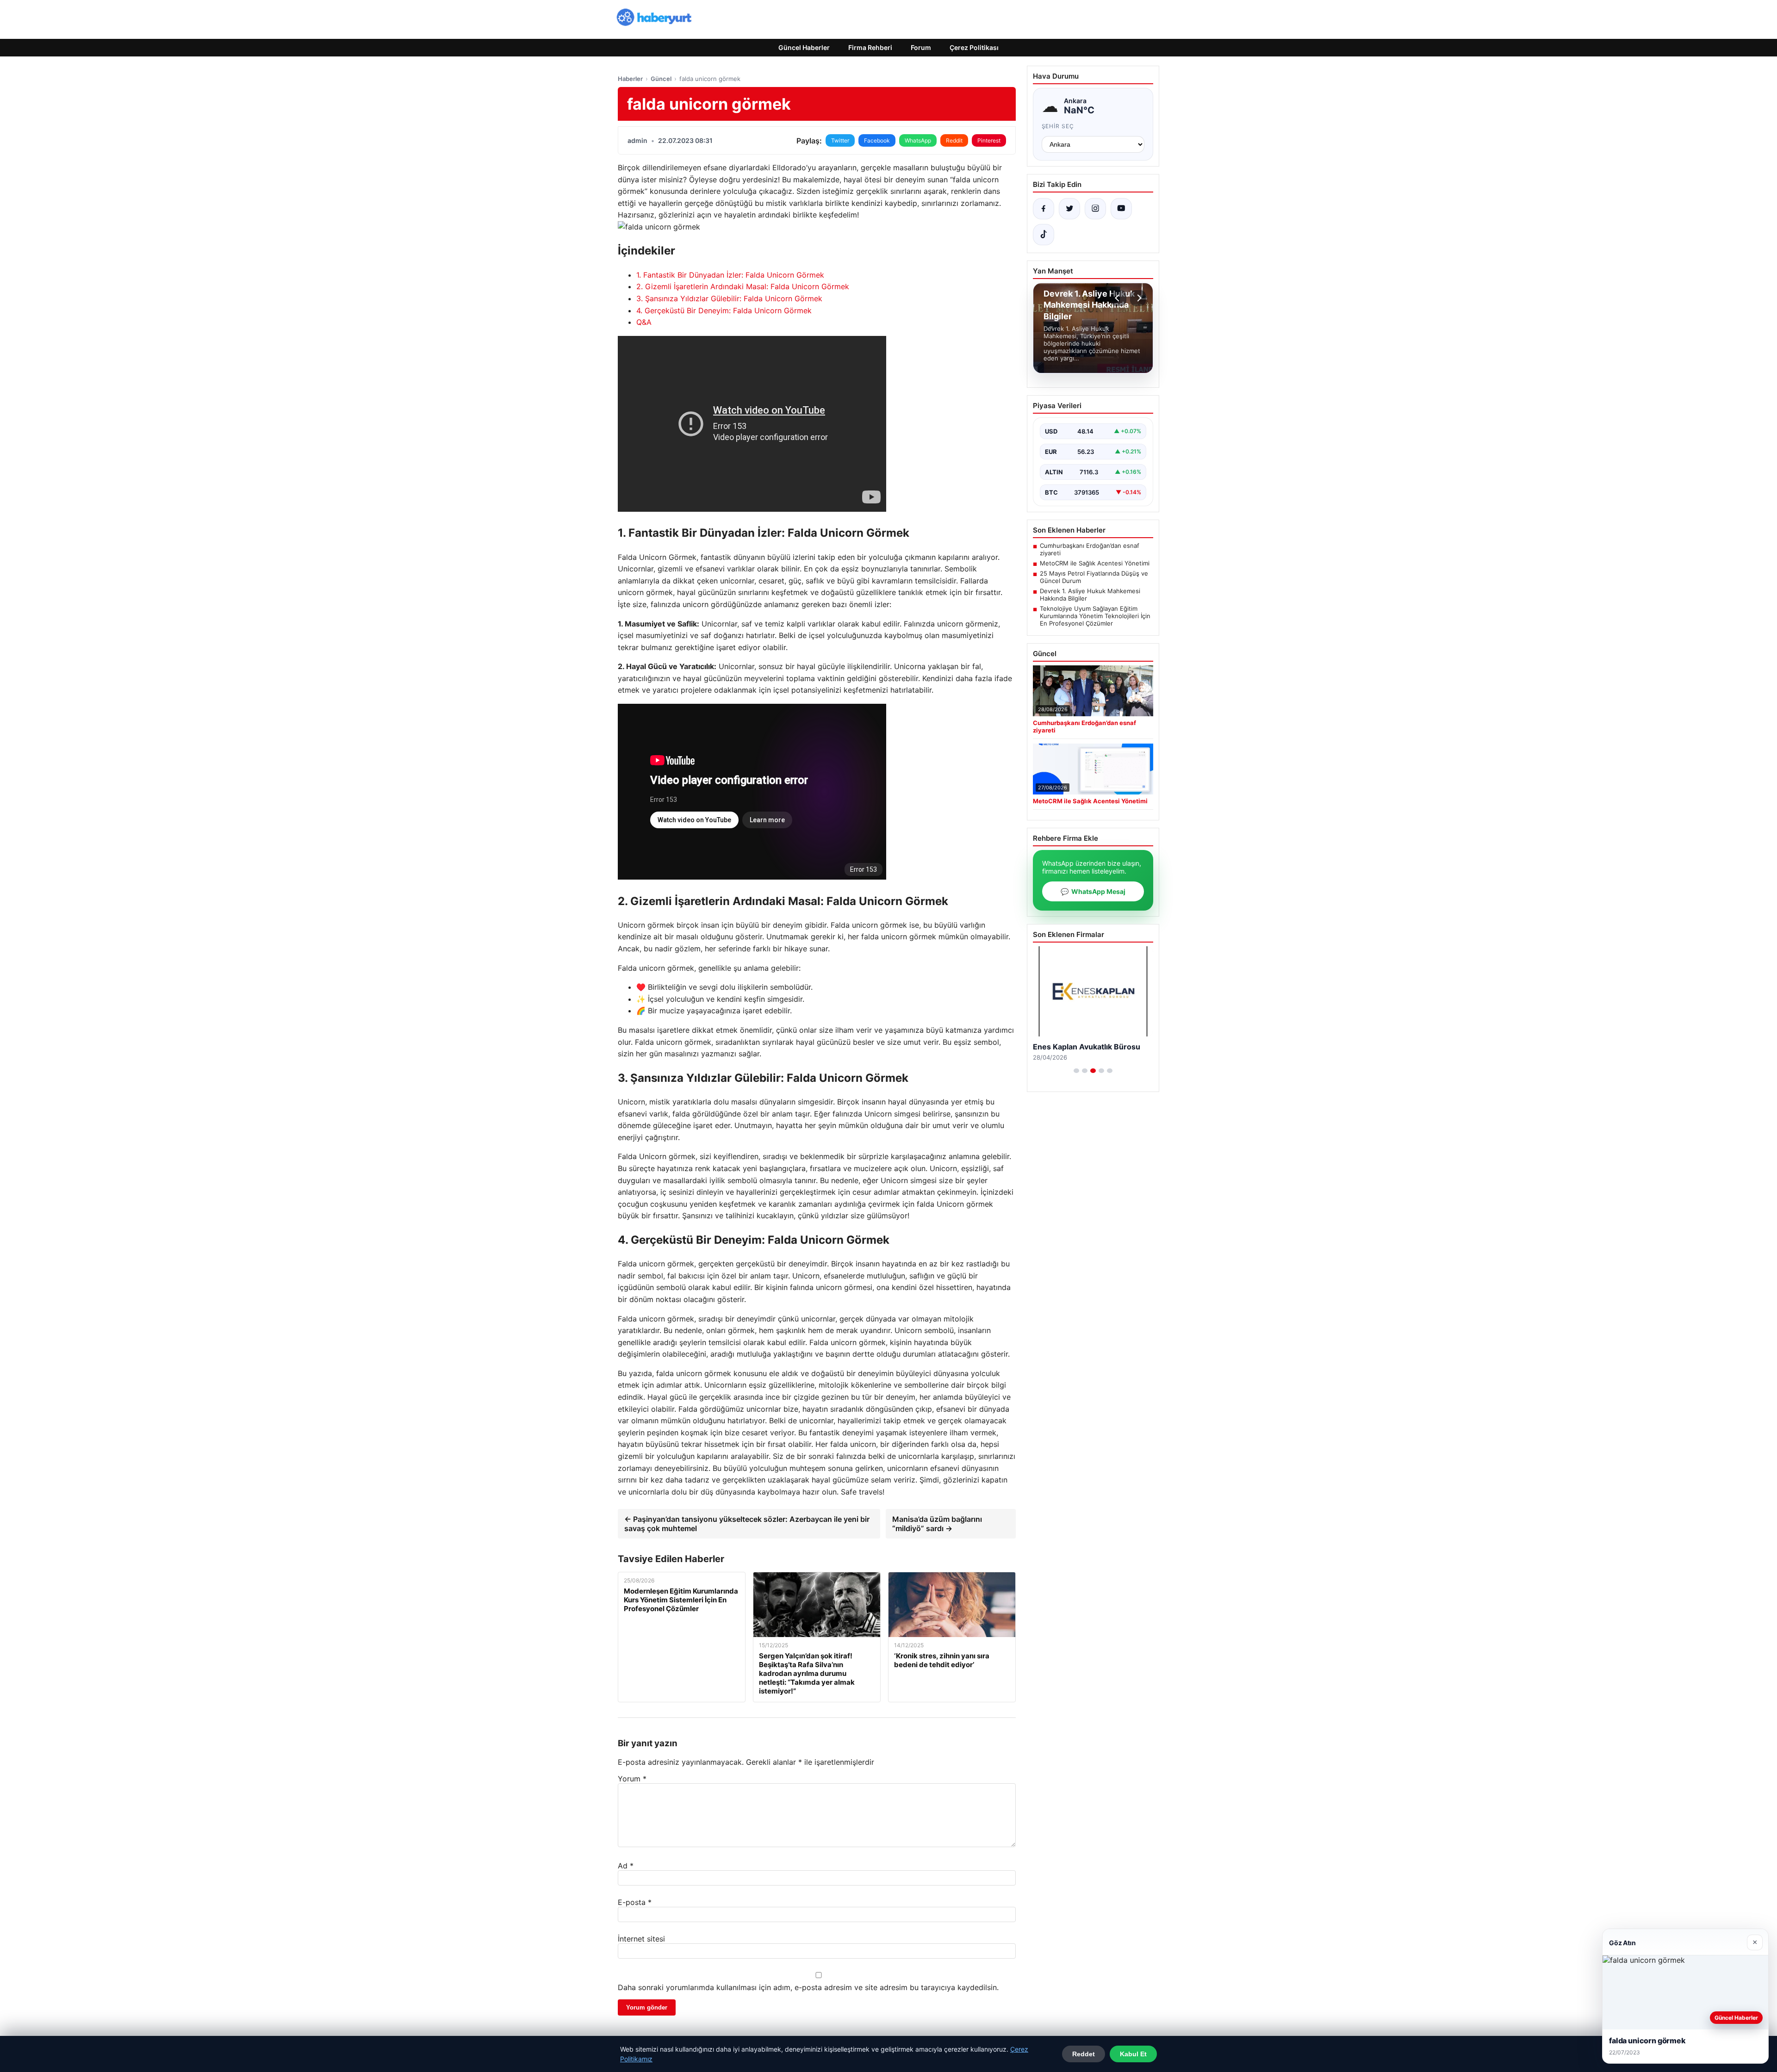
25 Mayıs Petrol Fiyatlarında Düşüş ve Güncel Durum (1094, 577)
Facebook (877, 140)
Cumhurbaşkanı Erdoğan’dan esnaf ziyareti (1090, 549)
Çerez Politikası (974, 47)
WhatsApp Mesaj (1093, 891)
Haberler (630, 79)
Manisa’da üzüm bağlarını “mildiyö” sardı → (937, 1524)
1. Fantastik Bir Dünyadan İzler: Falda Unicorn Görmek (730, 275)
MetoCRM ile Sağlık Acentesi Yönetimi (1095, 563)
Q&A (644, 322)
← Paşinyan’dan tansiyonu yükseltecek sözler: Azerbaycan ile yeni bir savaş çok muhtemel (747, 1524)
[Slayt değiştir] (1076, 1071)
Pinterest (989, 140)
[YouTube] (1121, 209)
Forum (921, 47)
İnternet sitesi (641, 1939)
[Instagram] (1095, 209)
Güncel (661, 79)
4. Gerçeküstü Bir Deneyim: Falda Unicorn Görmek (724, 310)
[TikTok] (1044, 235)
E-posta (635, 1902)
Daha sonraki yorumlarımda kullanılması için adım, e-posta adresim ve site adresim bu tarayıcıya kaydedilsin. (808, 1987)
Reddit (954, 140)
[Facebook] (1044, 209)
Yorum (632, 1779)
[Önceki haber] (1118, 298)
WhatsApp (918, 140)
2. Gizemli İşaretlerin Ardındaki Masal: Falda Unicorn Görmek (743, 286)
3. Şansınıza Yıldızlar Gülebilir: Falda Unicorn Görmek (729, 298)
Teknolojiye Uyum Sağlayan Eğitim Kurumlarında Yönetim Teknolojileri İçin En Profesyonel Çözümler (1095, 616)
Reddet (1084, 2054)
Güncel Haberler (804, 47)
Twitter (840, 140)
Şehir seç (1058, 126)
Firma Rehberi (870, 47)
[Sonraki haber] (1138, 298)
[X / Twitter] (1069, 209)
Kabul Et (1133, 2054)
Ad (626, 1866)
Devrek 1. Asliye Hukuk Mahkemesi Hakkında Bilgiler (1090, 595)
